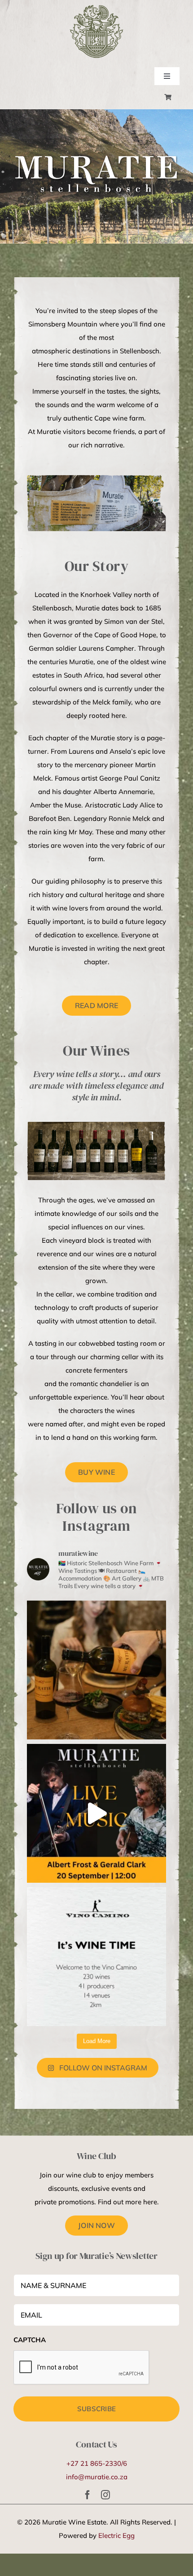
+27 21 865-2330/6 (97, 2463)
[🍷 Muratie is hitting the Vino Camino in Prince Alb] (96, 1957)
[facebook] (88, 2495)
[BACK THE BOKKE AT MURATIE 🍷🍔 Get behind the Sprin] (96, 1670)
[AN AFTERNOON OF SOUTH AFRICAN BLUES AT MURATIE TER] (96, 1813)
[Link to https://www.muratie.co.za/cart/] (168, 97)
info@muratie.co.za (97, 2477)
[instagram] (105, 2495)
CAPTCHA (30, 2340)
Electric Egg (116, 2535)
